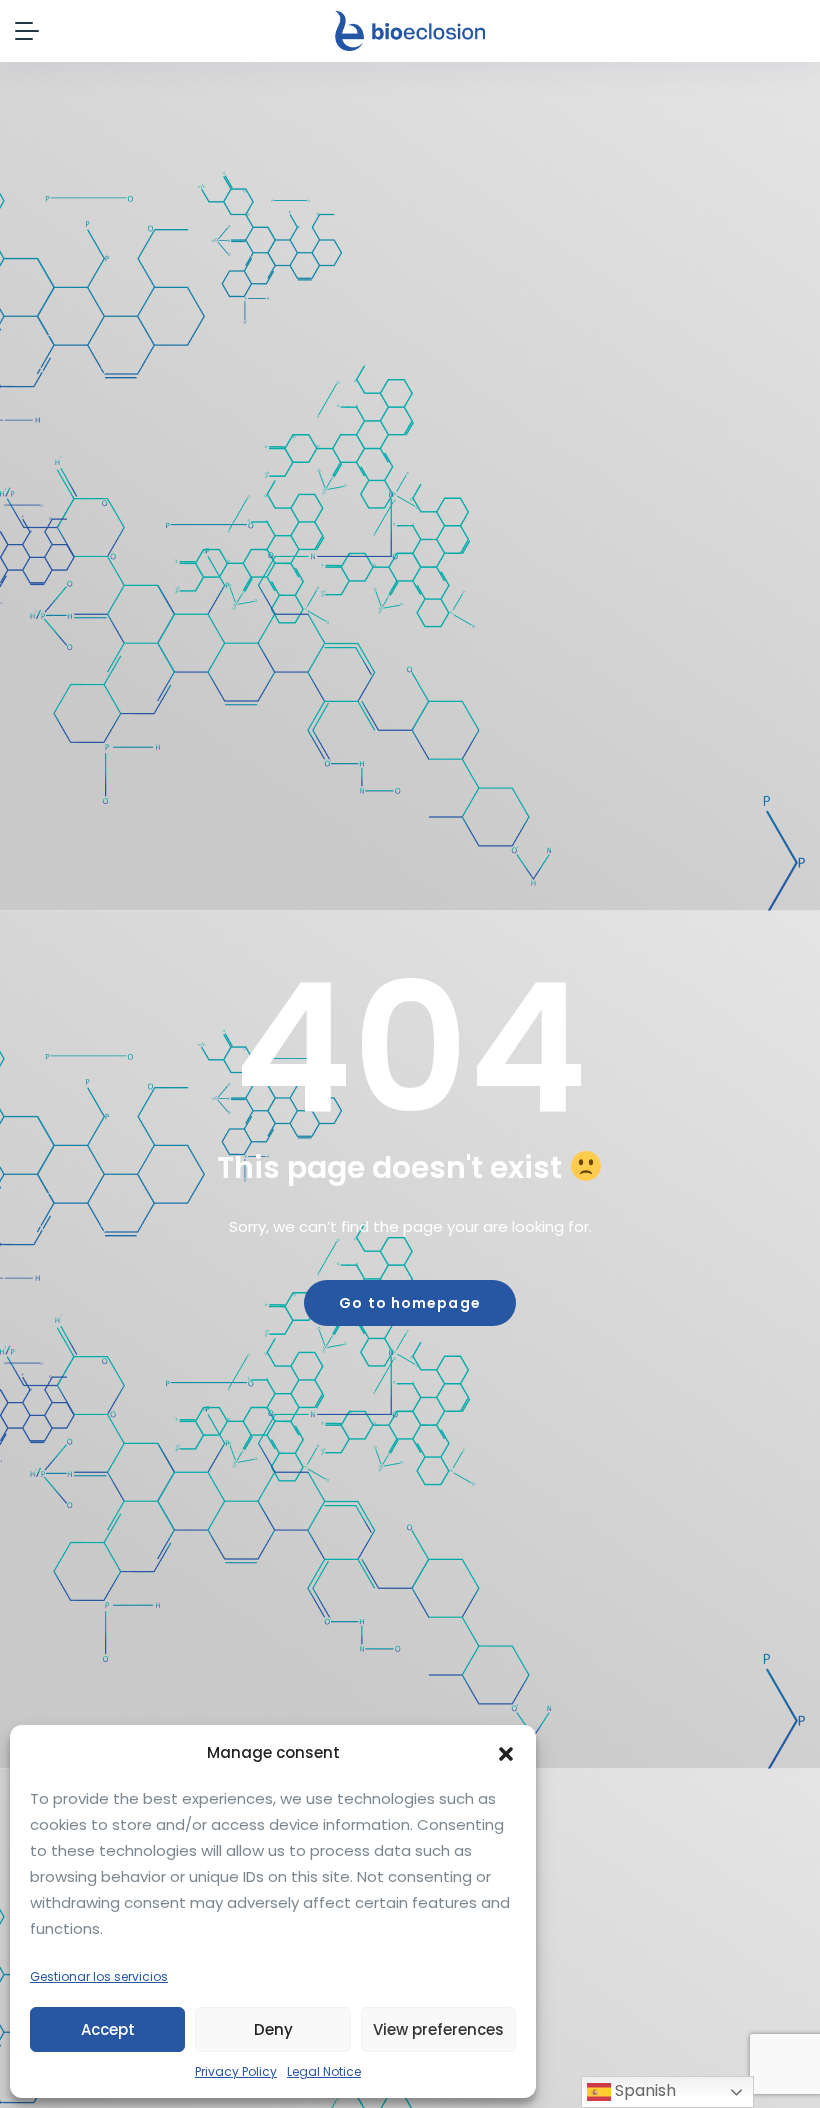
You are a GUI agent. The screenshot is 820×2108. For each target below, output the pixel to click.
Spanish (643, 2090)
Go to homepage (410, 1303)
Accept (108, 2029)
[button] (506, 1753)
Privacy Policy (236, 2071)
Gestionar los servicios (99, 1976)
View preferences (438, 2029)
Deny (273, 2029)
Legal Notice (324, 2071)
